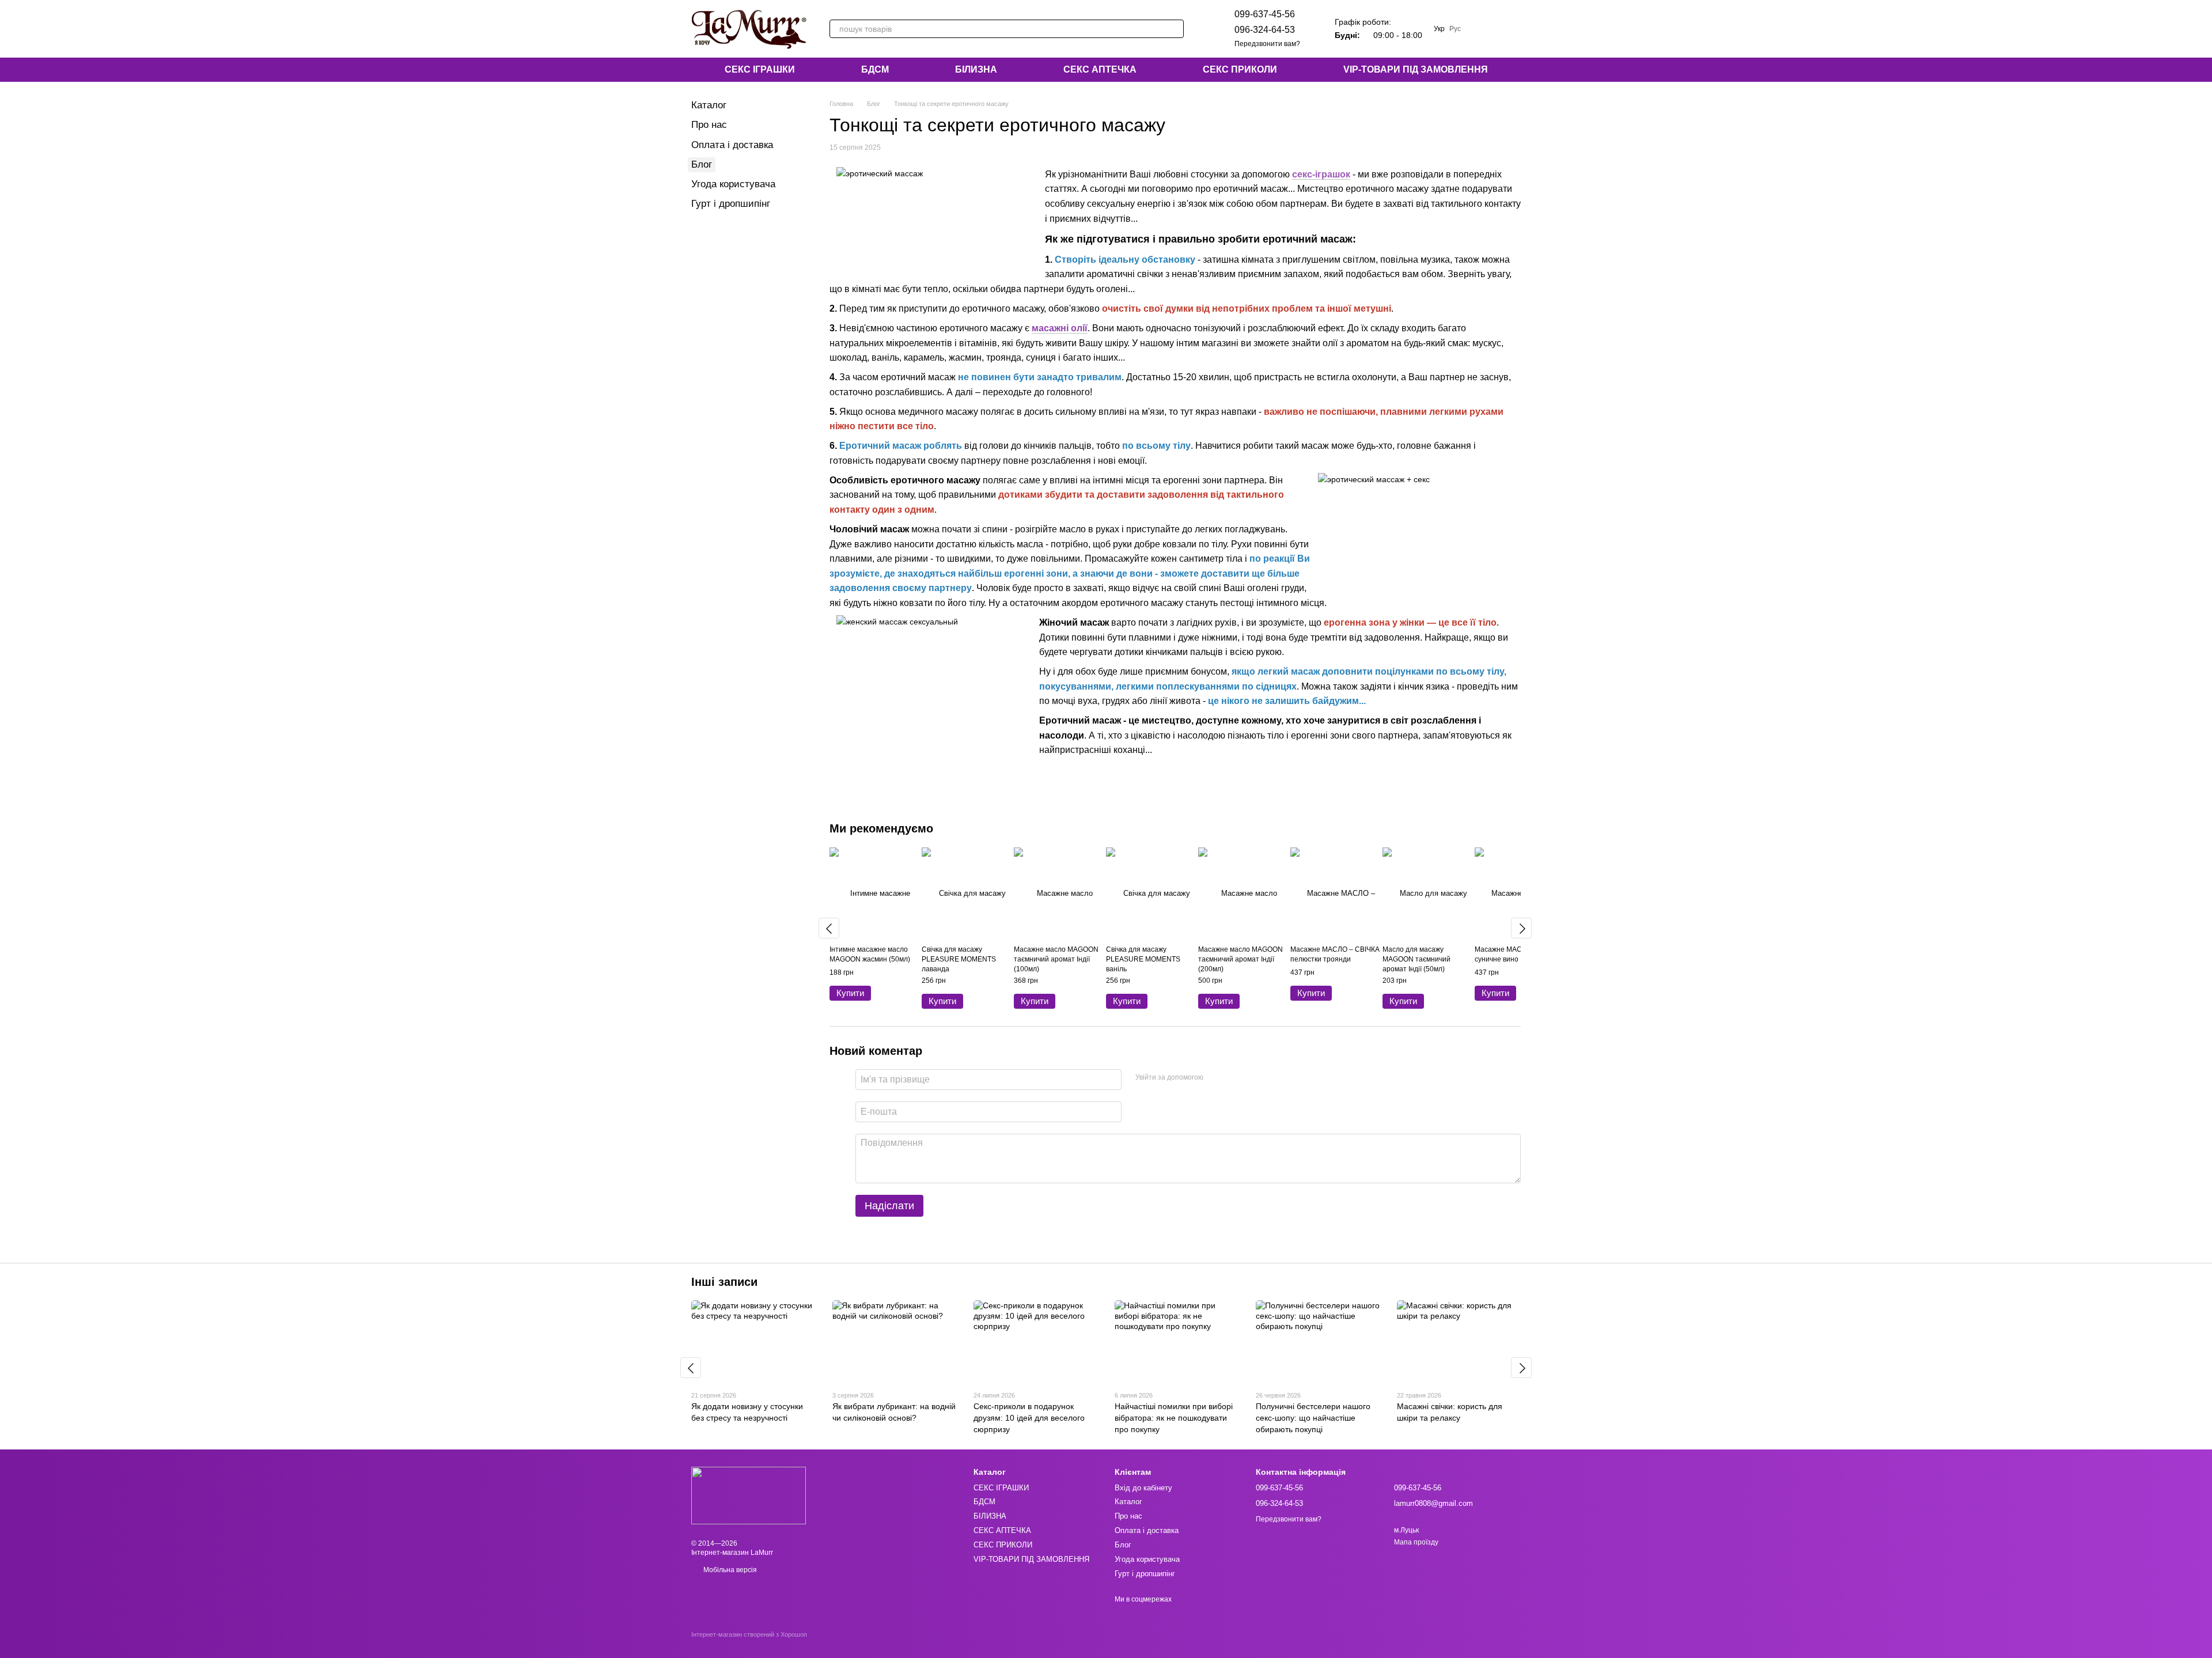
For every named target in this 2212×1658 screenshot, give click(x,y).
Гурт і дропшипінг (731, 204)
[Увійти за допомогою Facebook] (1216, 1078)
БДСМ (875, 69)
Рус (1455, 29)
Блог (702, 164)
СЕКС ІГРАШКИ (760, 69)
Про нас (709, 125)
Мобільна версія (729, 1570)
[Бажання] (1482, 29)
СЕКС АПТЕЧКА (1100, 69)
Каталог (709, 105)
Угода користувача (733, 184)
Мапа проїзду (1416, 1542)
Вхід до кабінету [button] (1143, 1488)
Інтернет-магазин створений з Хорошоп (749, 1634)
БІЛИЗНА (976, 69)
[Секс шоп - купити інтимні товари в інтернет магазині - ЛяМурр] (749, 1496)
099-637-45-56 (1265, 14)
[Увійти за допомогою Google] (1234, 1078)
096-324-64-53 (1265, 30)
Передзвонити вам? (1267, 44)
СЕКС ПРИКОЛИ (1240, 69)
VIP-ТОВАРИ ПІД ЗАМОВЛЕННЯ (1416, 69)
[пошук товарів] (1175, 29)
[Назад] (829, 928)
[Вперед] (1521, 928)
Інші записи (724, 1282)
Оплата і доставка (732, 145)
